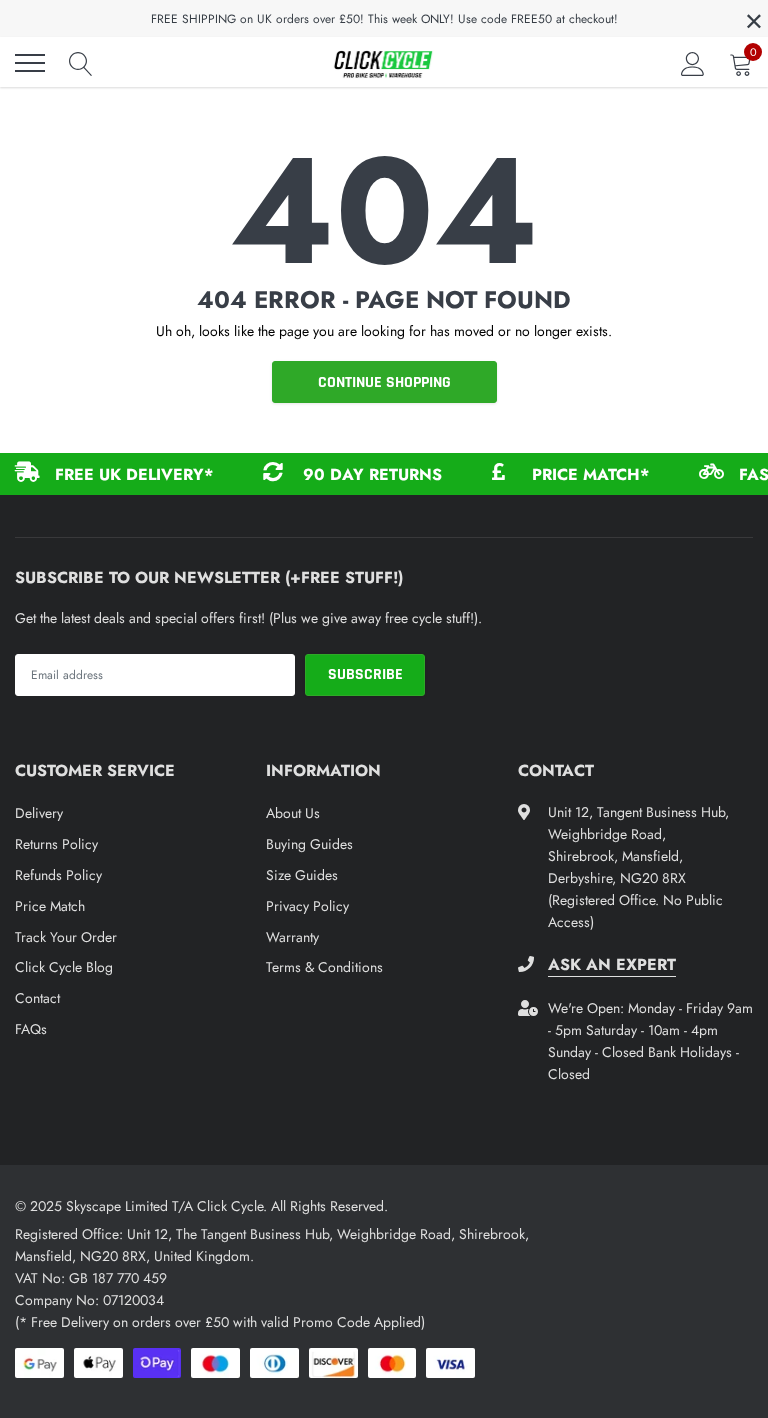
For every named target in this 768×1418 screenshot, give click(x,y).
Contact (37, 998)
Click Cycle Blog (64, 967)
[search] (81, 63)
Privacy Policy (307, 906)
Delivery (39, 813)
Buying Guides (309, 844)
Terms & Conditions (324, 967)
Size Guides (302, 875)
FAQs (31, 1029)
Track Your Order (66, 937)
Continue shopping (384, 382)
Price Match (50, 906)
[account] (693, 63)
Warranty (292, 937)
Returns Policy (56, 844)
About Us (293, 813)
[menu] (30, 63)
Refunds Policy (58, 875)
